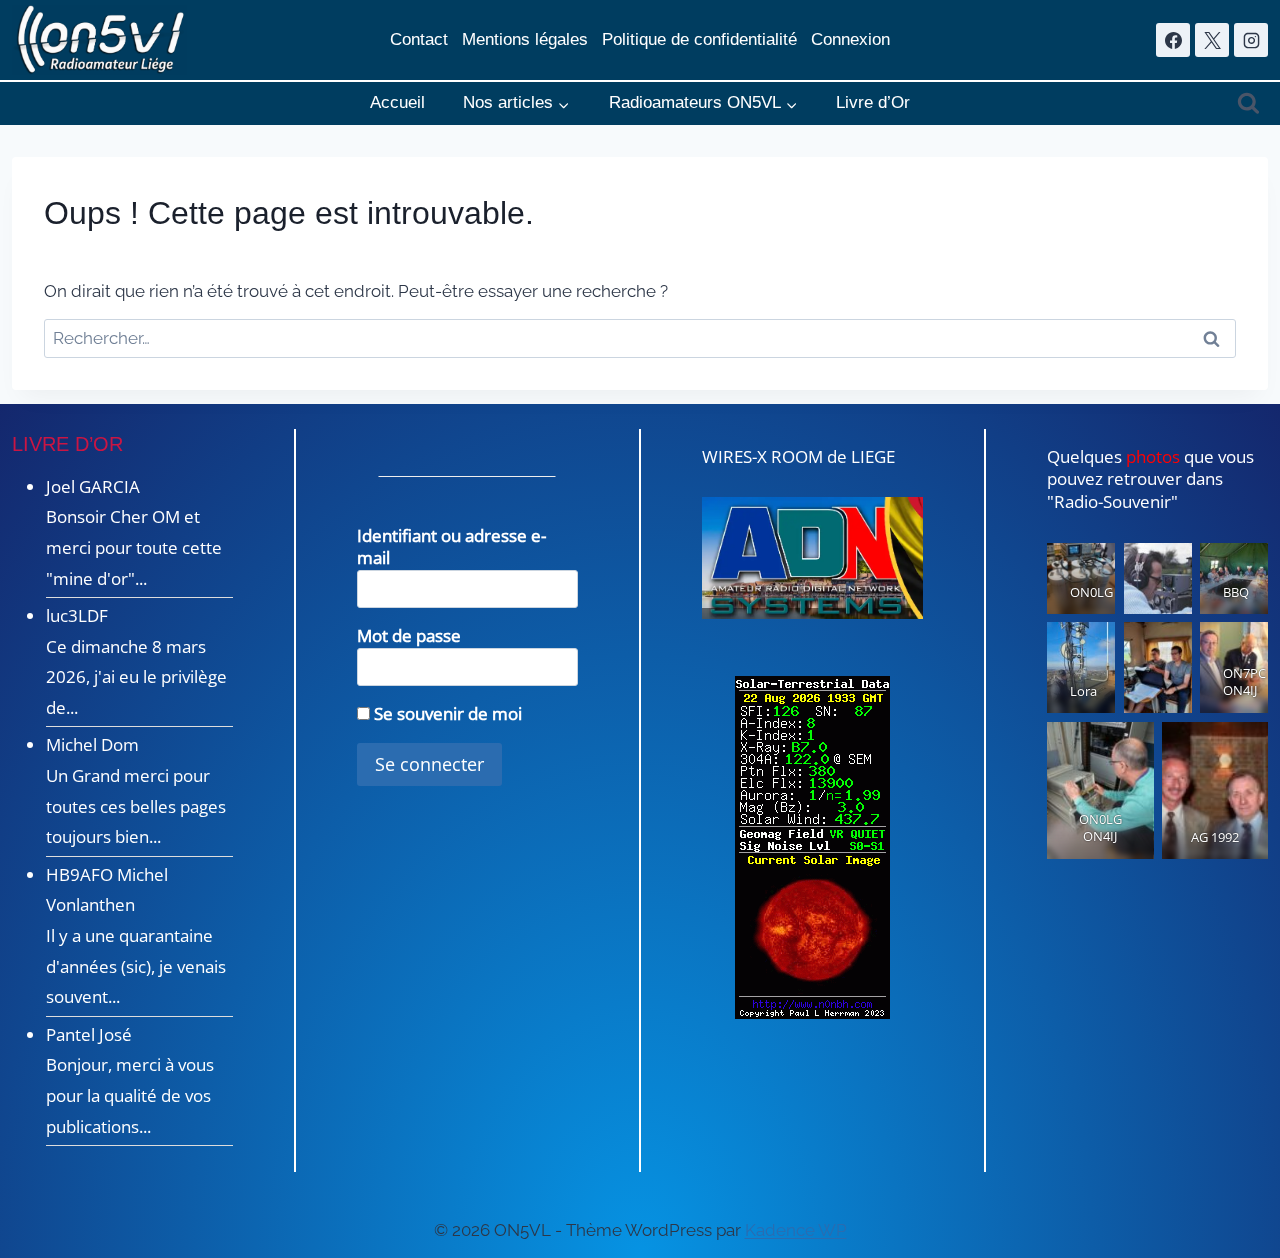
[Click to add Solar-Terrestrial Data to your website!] (812, 847)
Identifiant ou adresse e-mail (451, 547)
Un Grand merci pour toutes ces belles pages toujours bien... (136, 806)
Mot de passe (409, 635)
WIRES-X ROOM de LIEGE (798, 456)
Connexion (850, 39)
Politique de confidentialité (699, 39)
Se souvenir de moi (446, 713)
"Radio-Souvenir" (1112, 501)
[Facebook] (1173, 40)
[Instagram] (1251, 40)
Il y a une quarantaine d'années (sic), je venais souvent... (136, 966)
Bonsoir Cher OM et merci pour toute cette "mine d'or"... (134, 547)
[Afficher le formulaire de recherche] (1248, 103)
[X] (1212, 40)
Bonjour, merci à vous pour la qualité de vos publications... (130, 1095)
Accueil (397, 102)
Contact (419, 39)
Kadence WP (796, 1230)
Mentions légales (525, 39)
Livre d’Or (873, 102)
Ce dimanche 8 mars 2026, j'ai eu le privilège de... (136, 677)
